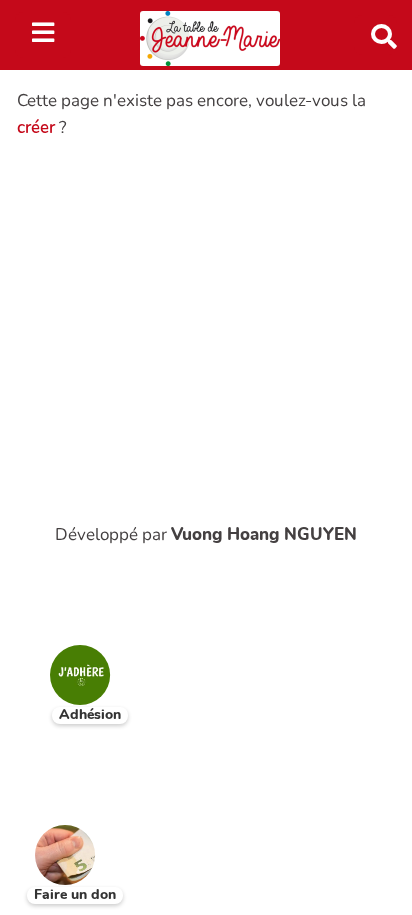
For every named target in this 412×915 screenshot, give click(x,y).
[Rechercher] (375, 34)
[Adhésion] (65, 660)
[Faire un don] (50, 840)
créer (36, 127)
